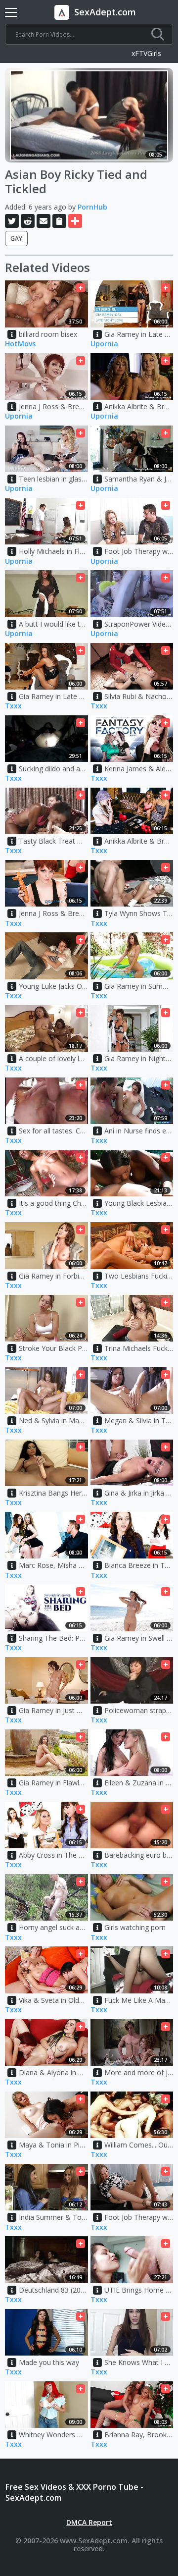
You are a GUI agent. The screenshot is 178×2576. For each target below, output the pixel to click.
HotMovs (20, 344)
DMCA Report (89, 2522)
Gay (16, 239)
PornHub (92, 207)
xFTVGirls (146, 54)
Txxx (13, 706)
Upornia (104, 344)
